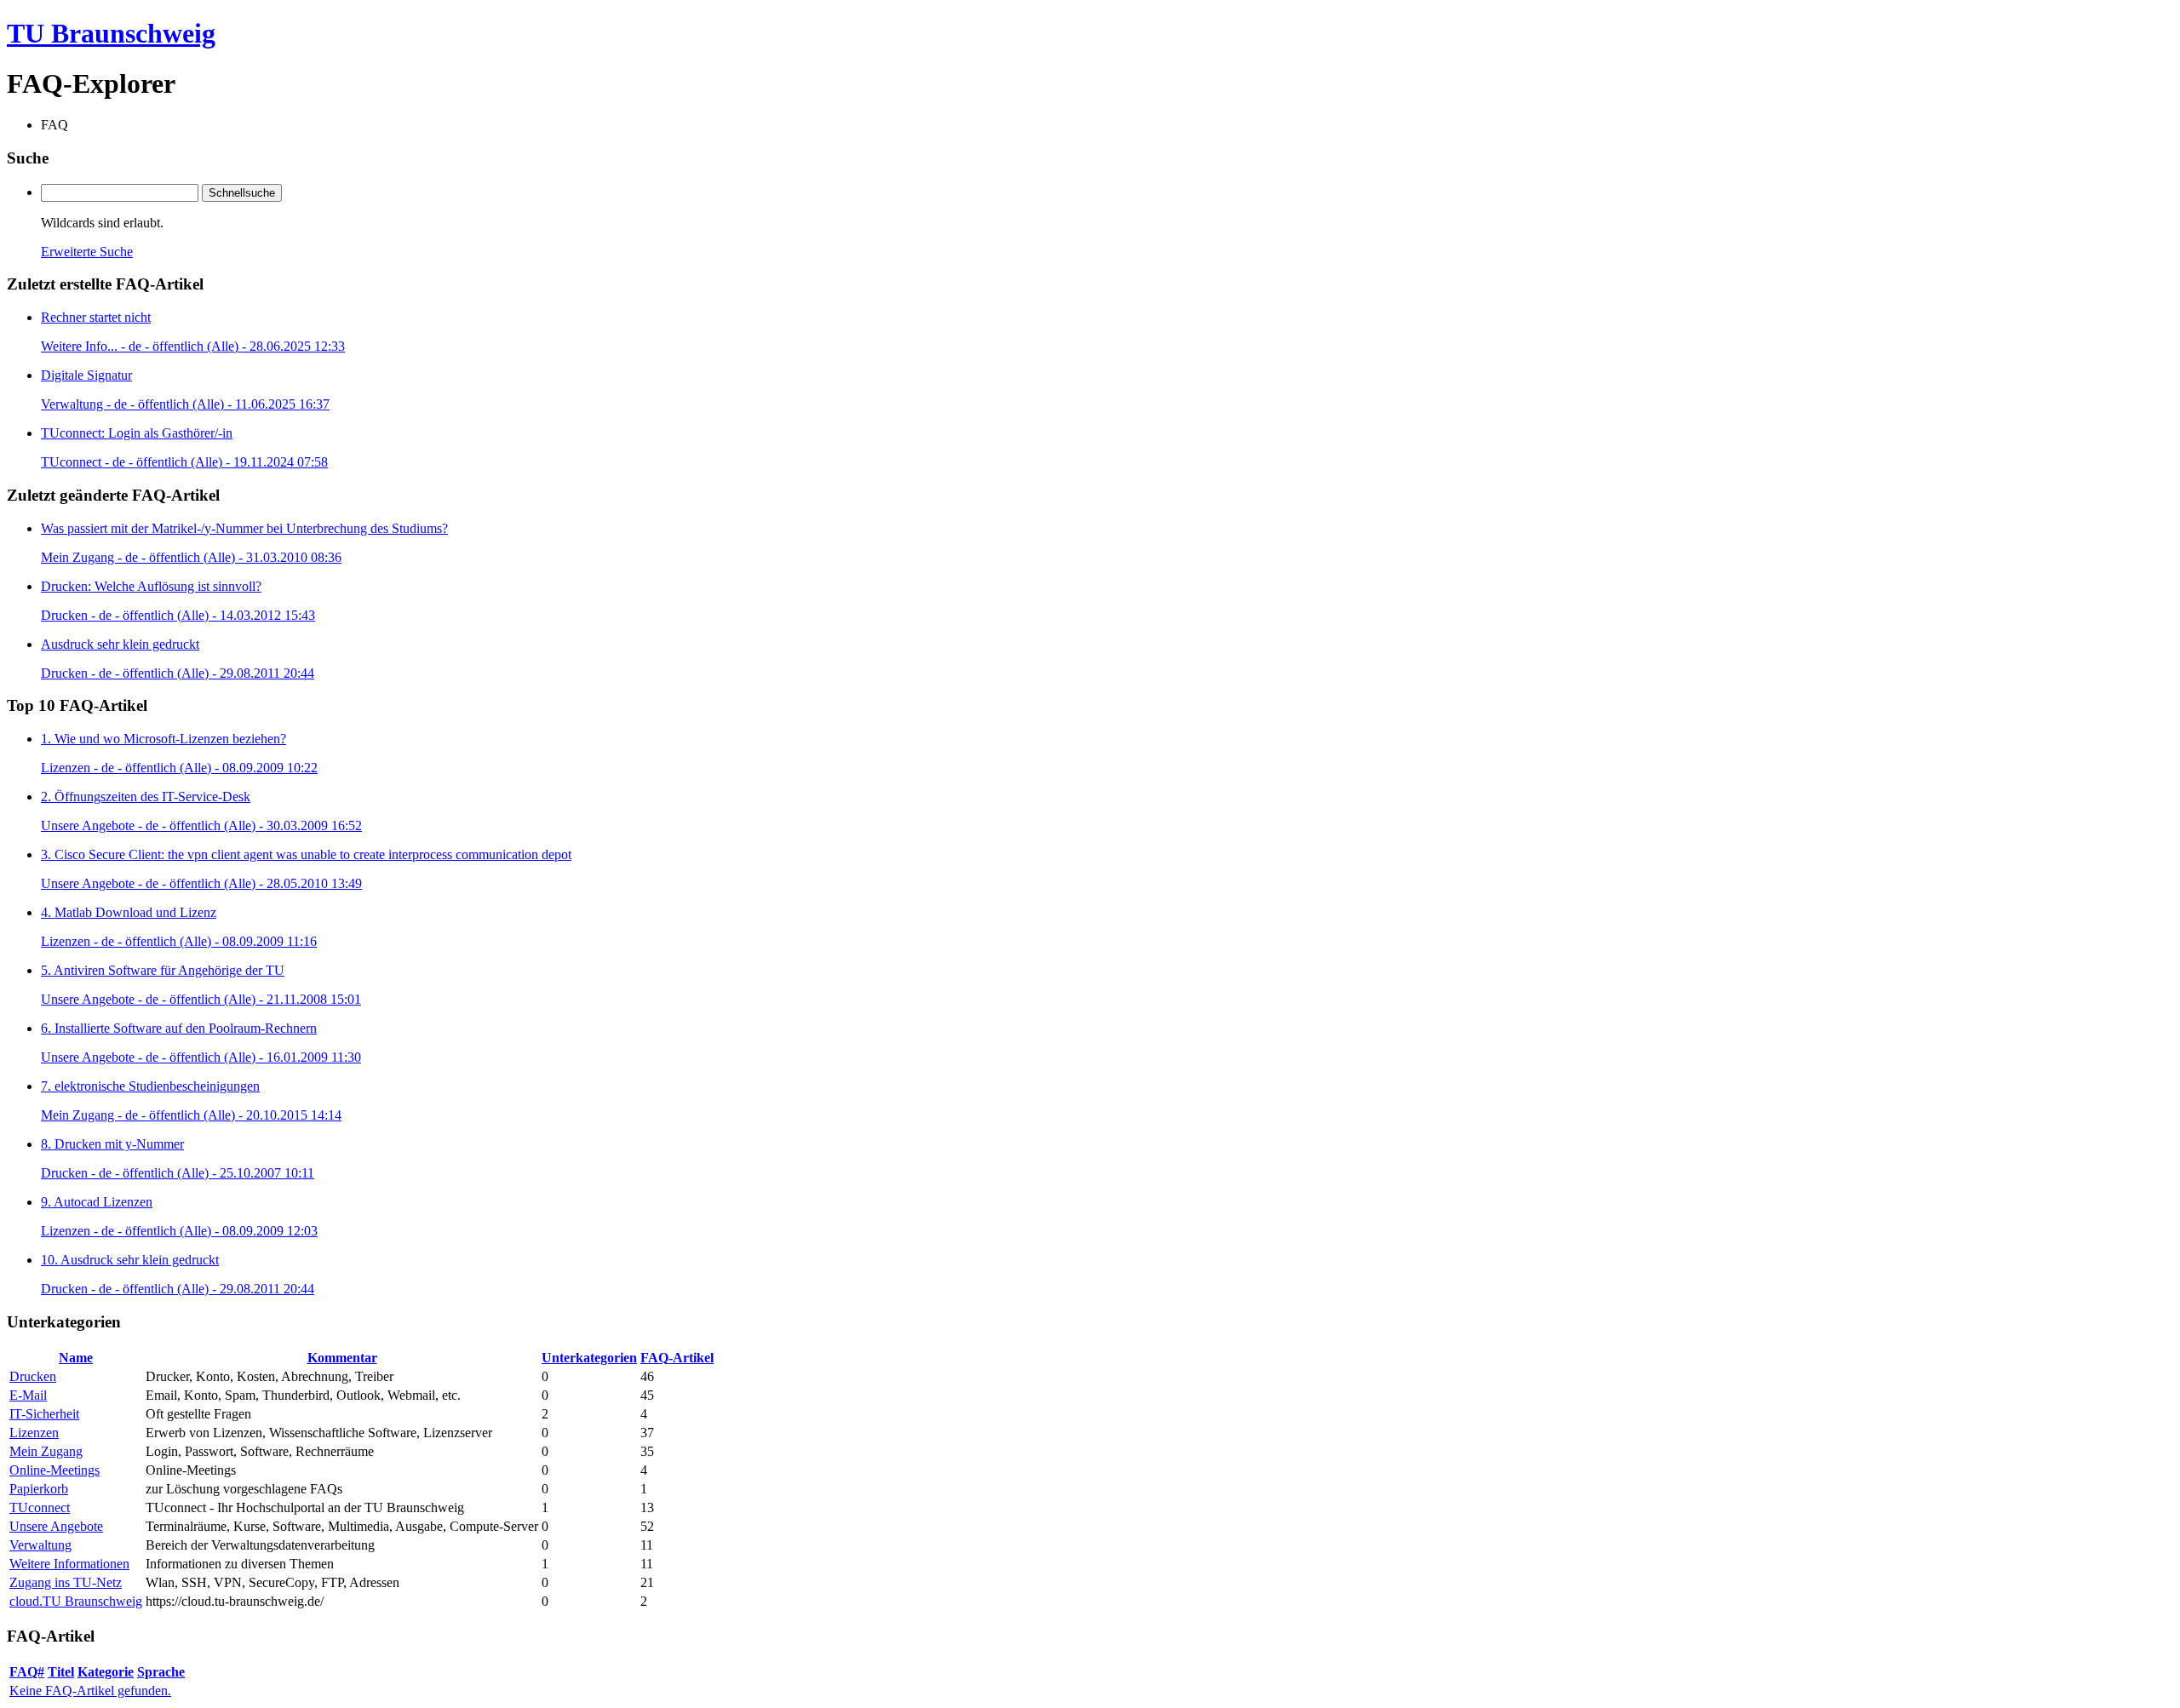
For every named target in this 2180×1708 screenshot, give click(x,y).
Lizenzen (34, 1433)
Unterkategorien (589, 1358)
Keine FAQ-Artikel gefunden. (90, 1691)
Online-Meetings (54, 1470)
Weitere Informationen (69, 1564)
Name (76, 1358)
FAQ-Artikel (677, 1358)
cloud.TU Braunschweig (76, 1601)
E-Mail (28, 1395)
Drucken (33, 1376)
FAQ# (27, 1672)
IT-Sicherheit (44, 1414)
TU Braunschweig (111, 33)
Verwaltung (40, 1545)
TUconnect (40, 1507)
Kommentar (342, 1358)
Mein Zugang (46, 1451)
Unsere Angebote (56, 1526)
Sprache (161, 1672)
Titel (61, 1672)
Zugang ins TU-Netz (66, 1582)
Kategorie (106, 1672)
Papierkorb (39, 1489)
